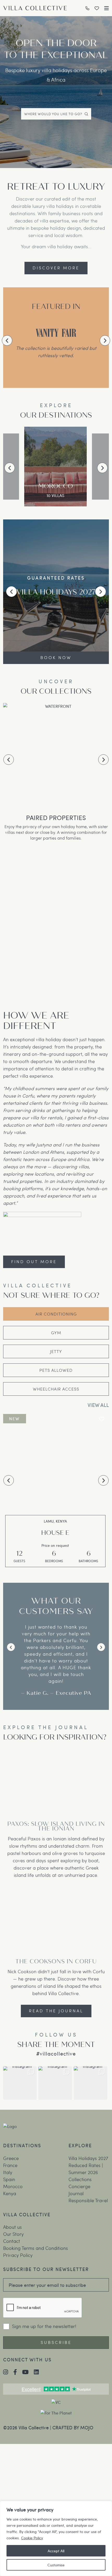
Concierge (79, 2187)
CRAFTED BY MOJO (73, 2428)
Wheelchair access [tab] (56, 1389)
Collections (80, 2180)
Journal (76, 2194)
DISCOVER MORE (56, 268)
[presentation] (7, 340)
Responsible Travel (88, 2201)
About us (13, 2228)
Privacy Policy (18, 2256)
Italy (8, 2173)
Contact (12, 2242)
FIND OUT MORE (34, 1261)
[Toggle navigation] (107, 8)
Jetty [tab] (56, 1351)
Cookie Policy (32, 2538)
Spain (9, 2180)
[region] (56, 2538)
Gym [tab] (56, 1333)
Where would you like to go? (53, 114)
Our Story (13, 2235)
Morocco (13, 2187)
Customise (56, 2565)
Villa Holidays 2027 (88, 2159)
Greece (11, 2159)
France (10, 2166)
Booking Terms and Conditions (36, 2249)
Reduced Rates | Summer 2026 (86, 2169)
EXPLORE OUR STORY (56, 657)
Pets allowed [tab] (56, 1370)
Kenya (10, 2194)
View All (98, 1405)
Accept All (56, 2551)
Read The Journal (56, 2011)
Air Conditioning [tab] (56, 1314)
